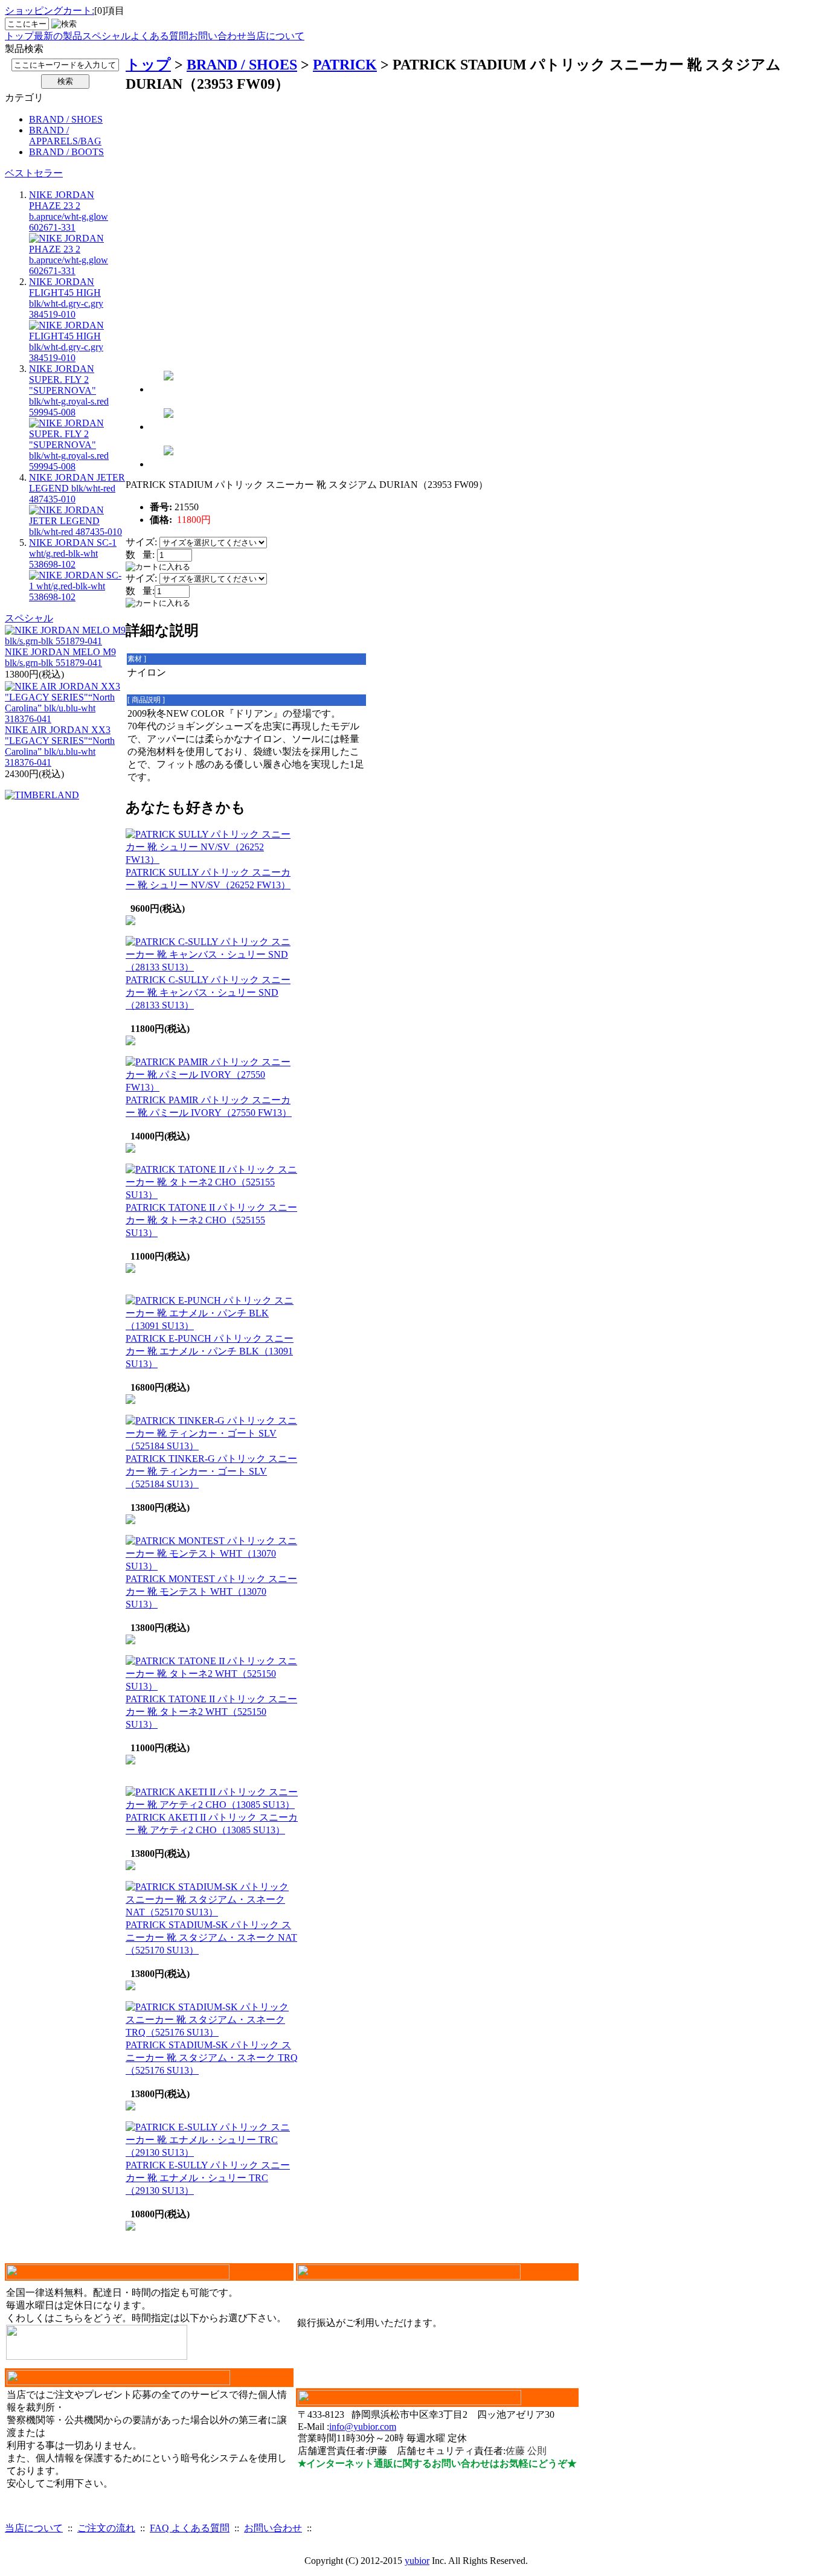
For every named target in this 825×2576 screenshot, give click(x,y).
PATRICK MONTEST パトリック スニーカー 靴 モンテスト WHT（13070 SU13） (211, 1591)
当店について (275, 36)
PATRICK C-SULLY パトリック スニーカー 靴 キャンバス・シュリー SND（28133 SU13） (208, 992)
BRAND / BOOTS (66, 152)
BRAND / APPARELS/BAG (65, 136)
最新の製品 (58, 36)
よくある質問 (159, 36)
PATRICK (345, 65)
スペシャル (106, 36)
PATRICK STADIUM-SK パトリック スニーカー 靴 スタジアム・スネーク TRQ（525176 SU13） (212, 2058)
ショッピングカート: (50, 11)
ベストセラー (34, 173)
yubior (417, 2561)
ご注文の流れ (106, 2528)
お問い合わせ (217, 36)
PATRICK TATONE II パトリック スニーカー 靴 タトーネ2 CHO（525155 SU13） (211, 1220)
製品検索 (24, 49)
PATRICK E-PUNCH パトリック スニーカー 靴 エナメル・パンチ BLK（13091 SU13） (210, 1351)
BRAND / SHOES (66, 119)
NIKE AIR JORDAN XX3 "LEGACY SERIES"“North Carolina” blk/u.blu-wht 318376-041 (60, 746)
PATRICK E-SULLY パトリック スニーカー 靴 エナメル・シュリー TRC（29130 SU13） (208, 2178)
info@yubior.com (363, 2427)
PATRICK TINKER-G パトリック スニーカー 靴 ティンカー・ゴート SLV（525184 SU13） (211, 1471)
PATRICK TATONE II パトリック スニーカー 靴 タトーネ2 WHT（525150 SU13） (211, 1712)
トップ (19, 36)
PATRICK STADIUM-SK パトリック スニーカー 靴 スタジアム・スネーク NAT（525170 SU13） (211, 1937)
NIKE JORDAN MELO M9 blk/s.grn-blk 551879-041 (60, 657)
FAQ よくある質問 (190, 2528)
